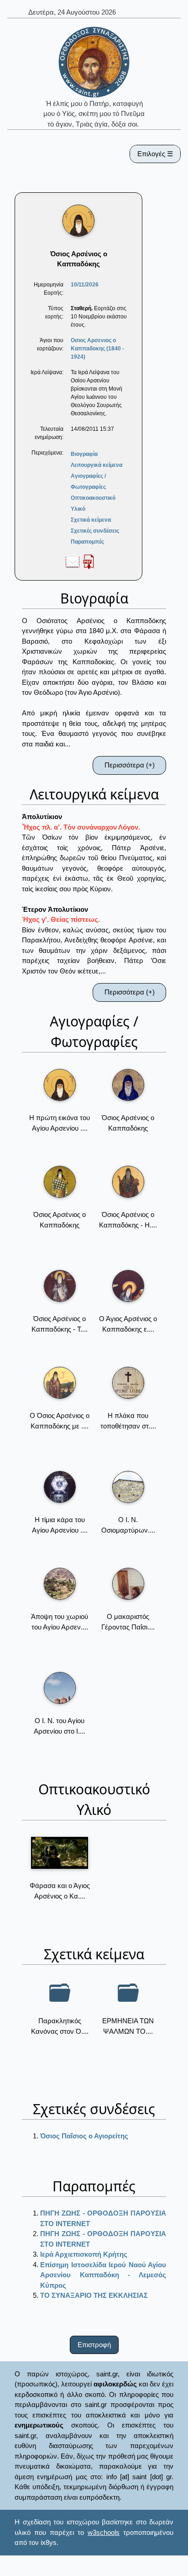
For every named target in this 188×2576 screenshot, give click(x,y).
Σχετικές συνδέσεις (95, 531)
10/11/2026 (85, 285)
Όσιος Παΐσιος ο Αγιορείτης (84, 2136)
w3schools (104, 2532)
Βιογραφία (84, 454)
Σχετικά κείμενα (91, 520)
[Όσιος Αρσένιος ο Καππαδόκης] (128, 1085)
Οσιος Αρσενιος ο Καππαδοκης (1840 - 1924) (97, 349)
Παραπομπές (87, 542)
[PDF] (89, 561)
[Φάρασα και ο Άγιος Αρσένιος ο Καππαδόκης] (60, 1853)
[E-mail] (73, 561)
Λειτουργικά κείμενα (97, 465)
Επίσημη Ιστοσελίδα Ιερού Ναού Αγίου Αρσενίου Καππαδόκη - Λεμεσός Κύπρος (103, 2275)
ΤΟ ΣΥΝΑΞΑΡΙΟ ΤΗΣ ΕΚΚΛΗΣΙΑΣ (94, 2295)
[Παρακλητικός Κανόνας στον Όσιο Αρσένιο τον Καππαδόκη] (60, 1993)
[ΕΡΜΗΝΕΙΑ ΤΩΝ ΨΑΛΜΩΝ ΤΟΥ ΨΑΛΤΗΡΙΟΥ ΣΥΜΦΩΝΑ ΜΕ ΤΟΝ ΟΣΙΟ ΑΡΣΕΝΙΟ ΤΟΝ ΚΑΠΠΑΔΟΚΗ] (128, 1993)
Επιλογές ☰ (155, 154)
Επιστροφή (94, 2345)
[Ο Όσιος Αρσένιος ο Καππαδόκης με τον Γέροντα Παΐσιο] (60, 1383)
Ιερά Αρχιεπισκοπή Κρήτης (84, 2254)
